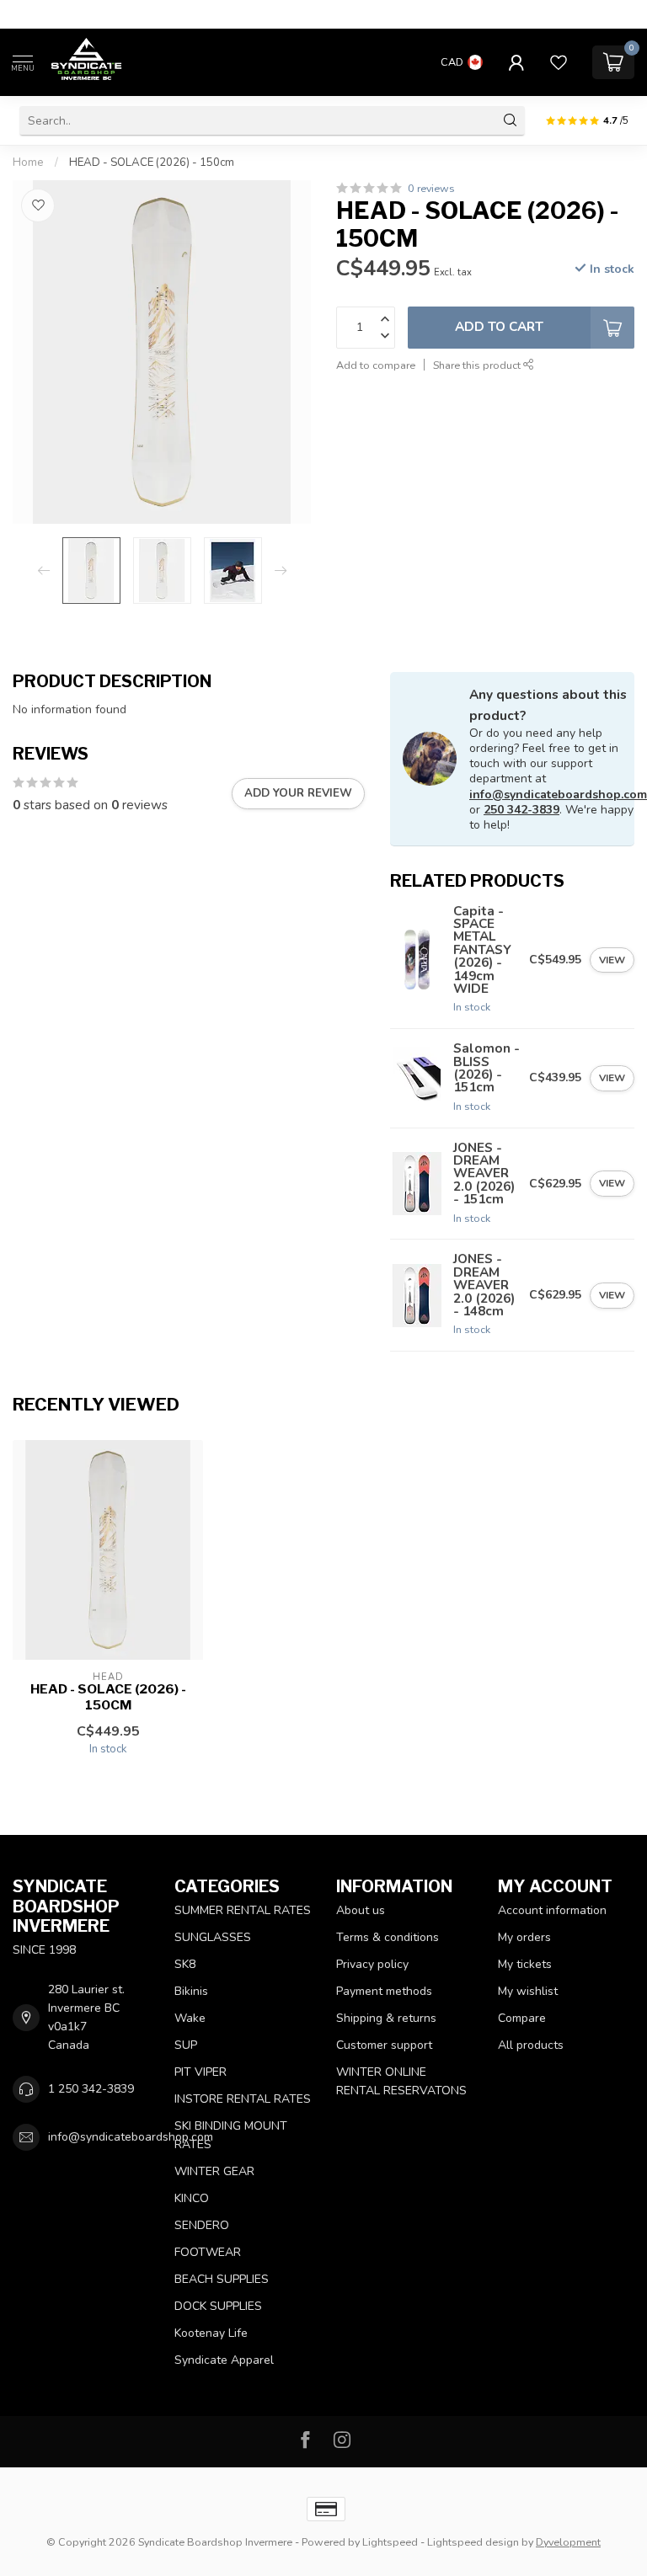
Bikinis (191, 1991)
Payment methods (384, 1991)
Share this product (478, 365)
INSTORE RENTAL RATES (243, 2099)
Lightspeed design (473, 2542)
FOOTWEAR (208, 2252)
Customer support (384, 2045)
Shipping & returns (386, 2018)
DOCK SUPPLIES (218, 2306)
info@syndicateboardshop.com (558, 795)
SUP (186, 2045)
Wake (190, 2018)
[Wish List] (559, 62)
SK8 (185, 1964)
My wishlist (528, 1991)
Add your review (298, 793)
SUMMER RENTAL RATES (243, 1910)
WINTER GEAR (214, 2171)
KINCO (192, 2198)
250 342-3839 (521, 810)
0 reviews (431, 188)
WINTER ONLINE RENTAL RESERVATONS (401, 2081)
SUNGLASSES (213, 1937)
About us (361, 1910)
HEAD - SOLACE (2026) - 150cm (152, 163)
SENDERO (202, 2225)
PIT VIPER (201, 2072)
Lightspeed (390, 2542)
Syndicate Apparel (224, 2360)
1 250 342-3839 (91, 2089)
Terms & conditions (388, 1937)
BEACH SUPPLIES (222, 2279)
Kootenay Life (211, 2333)
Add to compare (376, 365)
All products (531, 2045)
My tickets (525, 1964)
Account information (552, 1910)
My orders (524, 1937)
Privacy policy (372, 1964)
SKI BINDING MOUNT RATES (231, 2135)
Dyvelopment (568, 2542)
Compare (522, 2018)
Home (28, 163)
